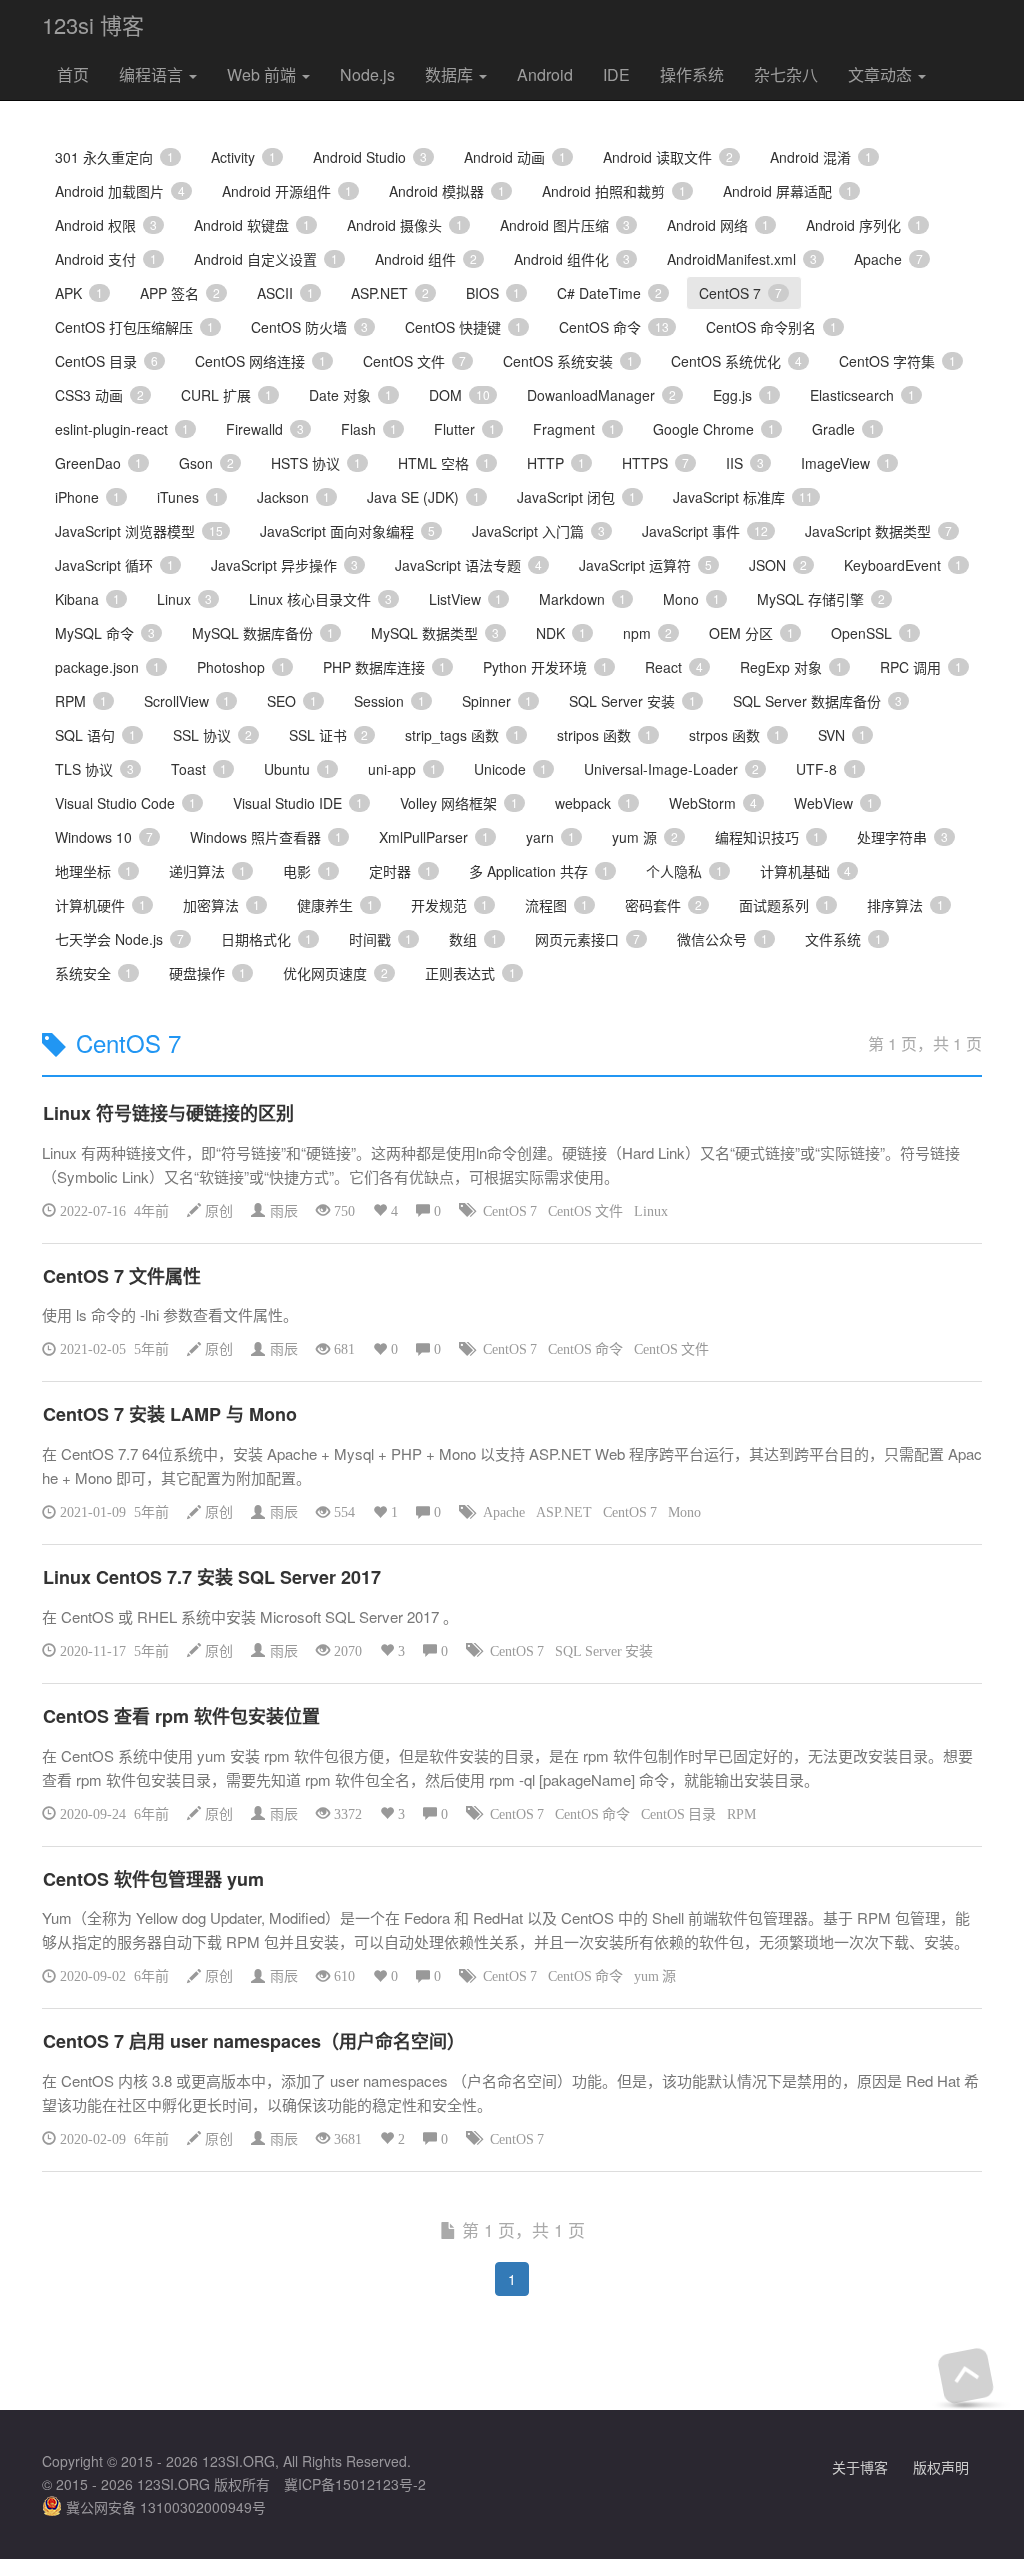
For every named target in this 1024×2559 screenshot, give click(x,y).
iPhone (87, 497)
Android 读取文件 (668, 157)
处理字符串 (902, 837)
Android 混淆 (821, 157)
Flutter (465, 429)
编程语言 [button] (153, 74)
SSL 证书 (328, 735)
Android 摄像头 (405, 225)
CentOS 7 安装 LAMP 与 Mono (170, 1414)
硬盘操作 (207, 973)
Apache (888, 259)
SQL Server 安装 (632, 701)
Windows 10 (104, 837)
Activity (243, 157)
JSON (778, 565)
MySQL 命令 (105, 633)
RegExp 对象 (791, 667)
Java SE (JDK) (423, 497)
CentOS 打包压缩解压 (134, 327)
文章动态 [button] (882, 74)
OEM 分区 (751, 633)
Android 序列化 (864, 225)
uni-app (402, 769)
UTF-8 (827, 769)
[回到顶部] (965, 2375)
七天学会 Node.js (119, 939)
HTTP (556, 463)
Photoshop (241, 667)
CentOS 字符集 (897, 361)
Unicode (510, 769)
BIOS (493, 293)
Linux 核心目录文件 (320, 599)
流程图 (556, 905)
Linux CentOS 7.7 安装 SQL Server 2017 (212, 1577)
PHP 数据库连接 (384, 667)
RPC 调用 (921, 667)
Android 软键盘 (252, 225)
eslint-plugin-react (122, 429)
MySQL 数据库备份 (263, 633)
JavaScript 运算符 (645, 565)
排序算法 (905, 905)
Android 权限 (106, 225)
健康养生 (335, 905)
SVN (842, 735)
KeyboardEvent (903, 565)
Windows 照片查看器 (266, 837)
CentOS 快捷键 (463, 327)
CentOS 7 (740, 293)
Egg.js (743, 395)
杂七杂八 (786, 74)
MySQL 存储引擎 (821, 599)
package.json (107, 667)
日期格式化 (266, 939)
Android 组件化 (572, 259)
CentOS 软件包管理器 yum (153, 1879)
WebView (834, 803)
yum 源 (645, 837)
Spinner (497, 701)
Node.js (367, 74)
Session (389, 701)
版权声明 (941, 2467)
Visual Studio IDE (298, 803)
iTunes (188, 497)
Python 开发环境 (545, 667)
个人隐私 (684, 871)
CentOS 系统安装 (568, 361)
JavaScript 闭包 (576, 497)
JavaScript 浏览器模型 (139, 531)
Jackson (293, 497)
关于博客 (860, 2467)
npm (647, 633)
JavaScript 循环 (114, 565)
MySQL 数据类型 (435, 633)
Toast (199, 769)
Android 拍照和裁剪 (614, 191)
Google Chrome (714, 429)
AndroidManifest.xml (742, 259)
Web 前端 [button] (263, 74)
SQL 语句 (95, 735)
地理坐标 (93, 871)
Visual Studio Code (125, 803)
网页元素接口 (587, 939)
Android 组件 (426, 259)
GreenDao (98, 463)
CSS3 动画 (99, 395)
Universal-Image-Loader (671, 769)
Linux (184, 599)
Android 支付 (106, 259)
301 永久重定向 (114, 157)
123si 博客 (93, 24)
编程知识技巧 (767, 837)
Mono (691, 599)
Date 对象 (350, 395)
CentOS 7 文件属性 (122, 1276)
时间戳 (380, 939)
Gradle (844, 429)
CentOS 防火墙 (309, 327)
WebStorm (713, 803)
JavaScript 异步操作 (284, 565)
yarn (550, 837)
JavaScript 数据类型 (878, 531)
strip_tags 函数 (462, 735)
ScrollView (187, 701)
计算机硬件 (100, 905)
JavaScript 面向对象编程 (347, 531)
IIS (745, 463)
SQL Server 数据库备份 (817, 701)
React (674, 667)
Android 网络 (718, 225)
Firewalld (265, 429)
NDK (561, 633)
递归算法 (207, 871)
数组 (473, 939)
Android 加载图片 (120, 191)
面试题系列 (784, 905)
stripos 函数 (604, 735)
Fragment (574, 429)
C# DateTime (609, 293)
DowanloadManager (601, 395)
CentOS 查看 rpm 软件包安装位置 (181, 1716)
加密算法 (221, 905)
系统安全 (93, 973)
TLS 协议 (94, 769)
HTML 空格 (444, 463)
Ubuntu (297, 769)
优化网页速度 (335, 973)
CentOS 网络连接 (260, 361)
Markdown (582, 599)
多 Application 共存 (539, 871)
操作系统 (692, 74)
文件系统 (843, 939)
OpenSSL (872, 633)
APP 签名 (180, 293)
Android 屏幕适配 (788, 191)
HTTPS (655, 463)
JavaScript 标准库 (743, 497)
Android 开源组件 (287, 191)
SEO (292, 701)
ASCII (285, 293)
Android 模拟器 (447, 191)
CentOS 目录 (106, 361)
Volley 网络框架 (459, 803)
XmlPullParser (434, 837)
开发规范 (449, 905)
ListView (465, 599)
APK (79, 293)
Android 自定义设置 (266, 259)
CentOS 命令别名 (771, 327)
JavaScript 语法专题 (468, 565)
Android (545, 74)
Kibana (87, 599)
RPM (81, 701)
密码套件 (663, 905)
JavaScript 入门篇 (538, 531)
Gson (206, 463)
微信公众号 (722, 939)
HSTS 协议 (316, 463)
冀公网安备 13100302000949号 (164, 2507)
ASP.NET (390, 293)
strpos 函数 (735, 735)
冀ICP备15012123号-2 (355, 2484)
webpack (593, 803)
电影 (307, 871)
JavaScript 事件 (705, 531)
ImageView (846, 463)
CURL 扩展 (226, 395)
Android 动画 (515, 157)
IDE (616, 74)
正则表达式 (470, 973)
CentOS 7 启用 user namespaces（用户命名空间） (254, 2041)
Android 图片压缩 (565, 225)
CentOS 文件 (414, 361)
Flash (369, 429)
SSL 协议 (212, 735)
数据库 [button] (451, 74)
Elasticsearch (862, 395)
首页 (73, 74)
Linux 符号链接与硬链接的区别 (168, 1113)
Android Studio (370, 157)
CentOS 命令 (614, 327)
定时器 (400, 871)
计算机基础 (805, 871)
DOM (459, 395)
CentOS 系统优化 (736, 361)
